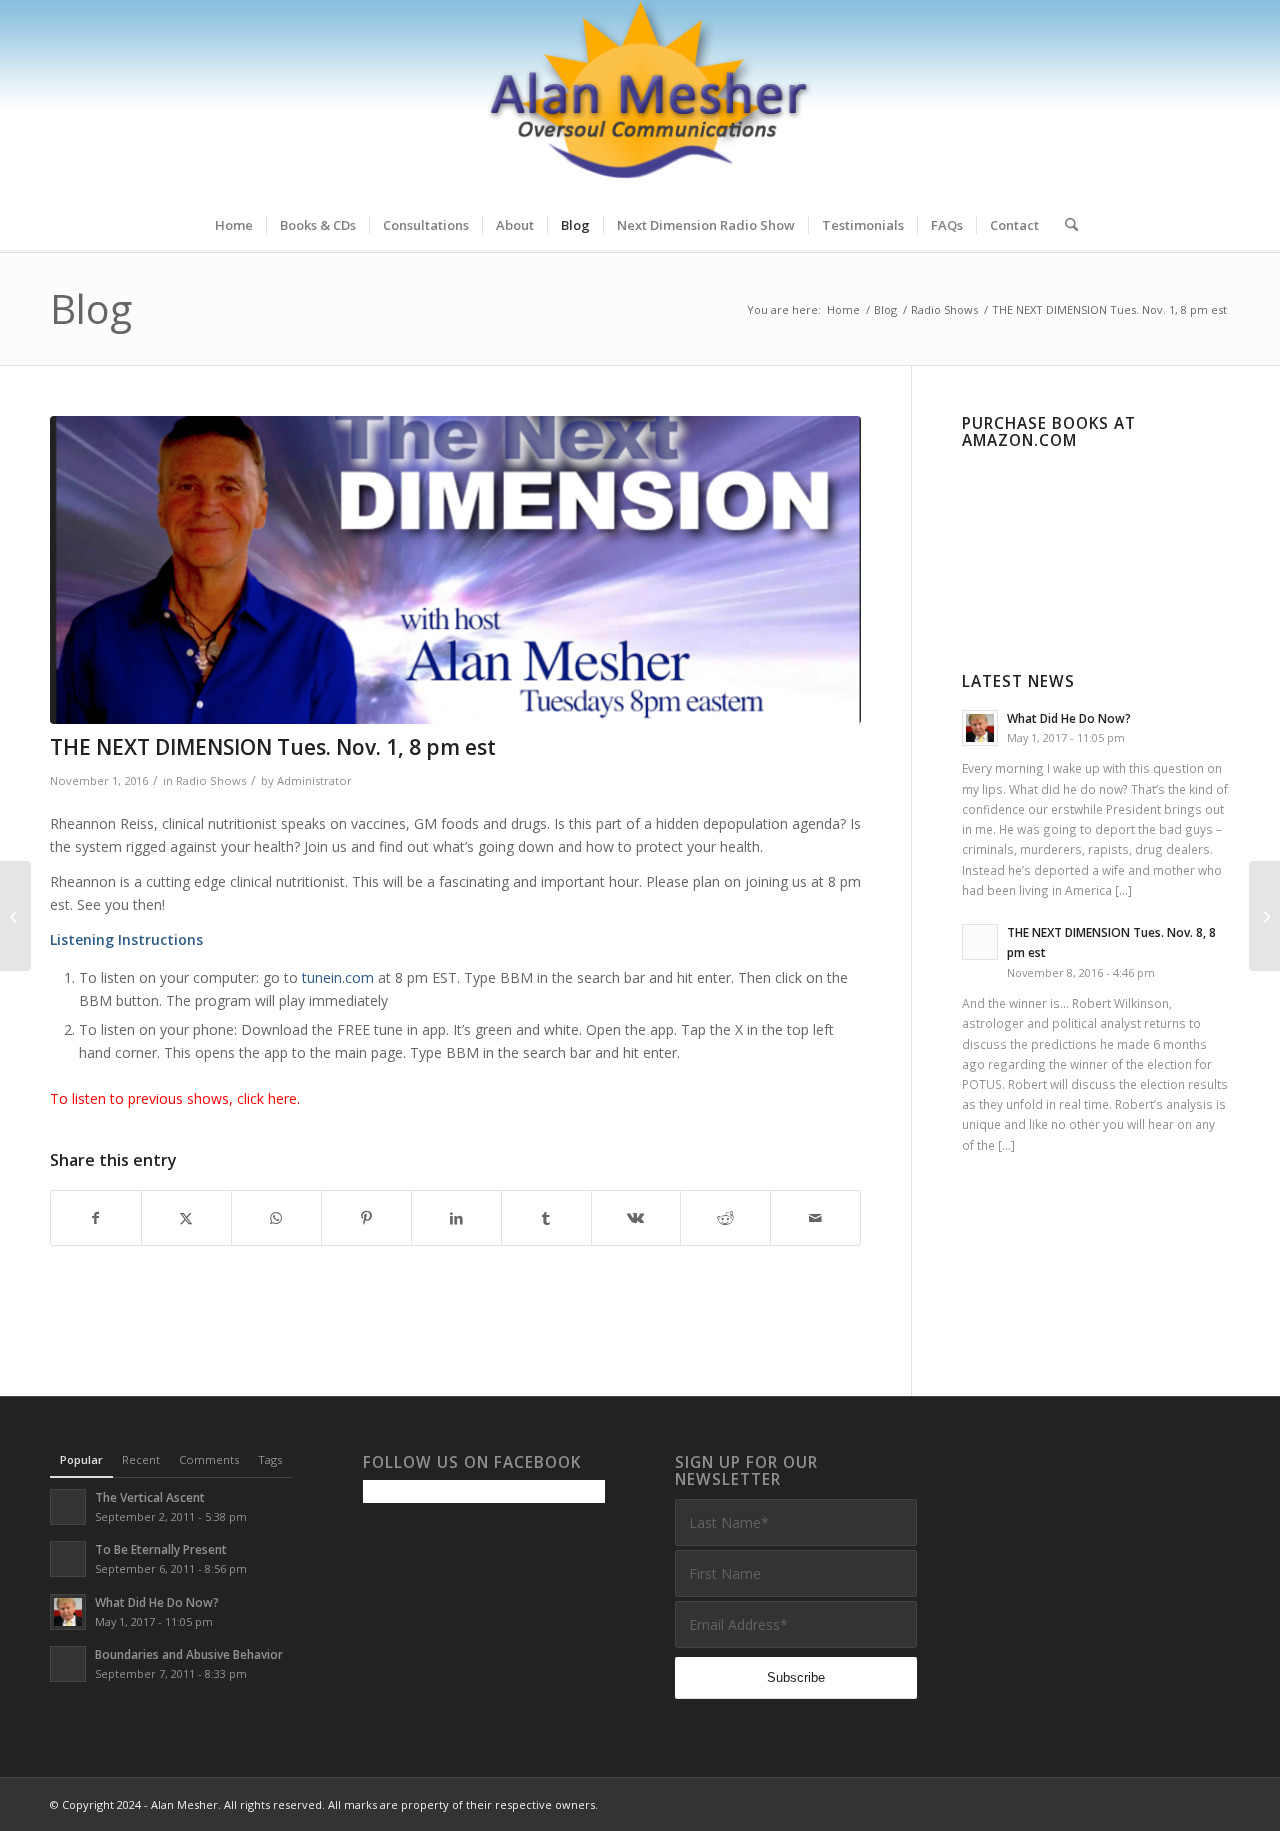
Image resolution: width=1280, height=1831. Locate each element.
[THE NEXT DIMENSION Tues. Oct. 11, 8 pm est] (15, 916)
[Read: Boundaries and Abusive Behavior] (68, 1664)
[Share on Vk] (636, 1218)
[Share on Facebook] (96, 1218)
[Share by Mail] (815, 1218)
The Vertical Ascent (150, 1497)
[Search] (1065, 225)
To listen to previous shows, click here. (175, 1098)
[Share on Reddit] (725, 1218)
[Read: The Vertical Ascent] (68, 1507)
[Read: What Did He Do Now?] (980, 728)
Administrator (314, 780)
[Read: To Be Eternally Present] (68, 1559)
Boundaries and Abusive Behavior (189, 1654)
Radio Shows (211, 780)
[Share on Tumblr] (546, 1218)
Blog (91, 308)
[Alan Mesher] (640, 100)
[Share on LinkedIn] (456, 1218)
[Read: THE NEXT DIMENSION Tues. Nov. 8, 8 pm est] (980, 942)
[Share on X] (186, 1218)
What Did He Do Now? (1069, 718)
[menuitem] (234, 225)
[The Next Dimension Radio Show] (455, 570)
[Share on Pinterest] (366, 1218)
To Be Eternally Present (161, 1549)
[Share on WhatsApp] (276, 1218)
